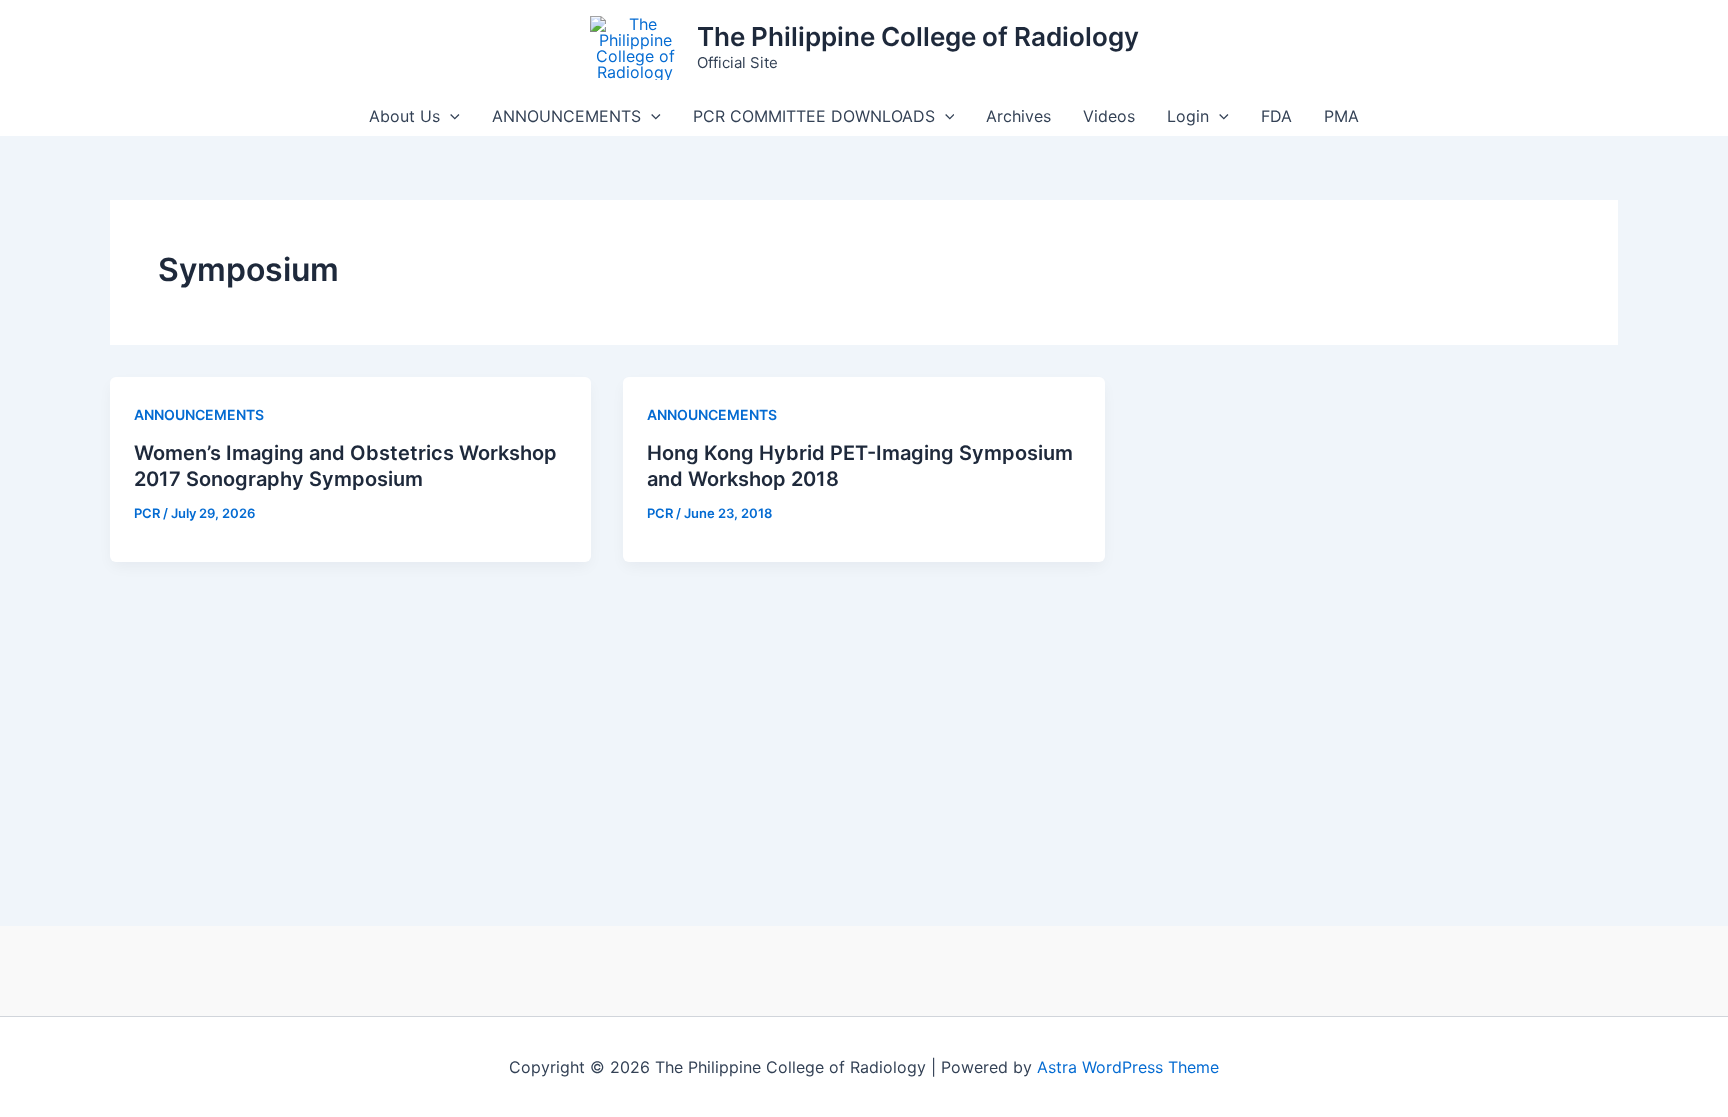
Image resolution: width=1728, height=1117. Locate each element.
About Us (404, 116)
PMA (1341, 116)
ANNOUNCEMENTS (566, 116)
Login (1188, 116)
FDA (1276, 116)
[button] (450, 116)
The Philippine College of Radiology (918, 36)
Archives (1018, 116)
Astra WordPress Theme (1128, 1067)
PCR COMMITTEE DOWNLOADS (814, 116)
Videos (1109, 116)
